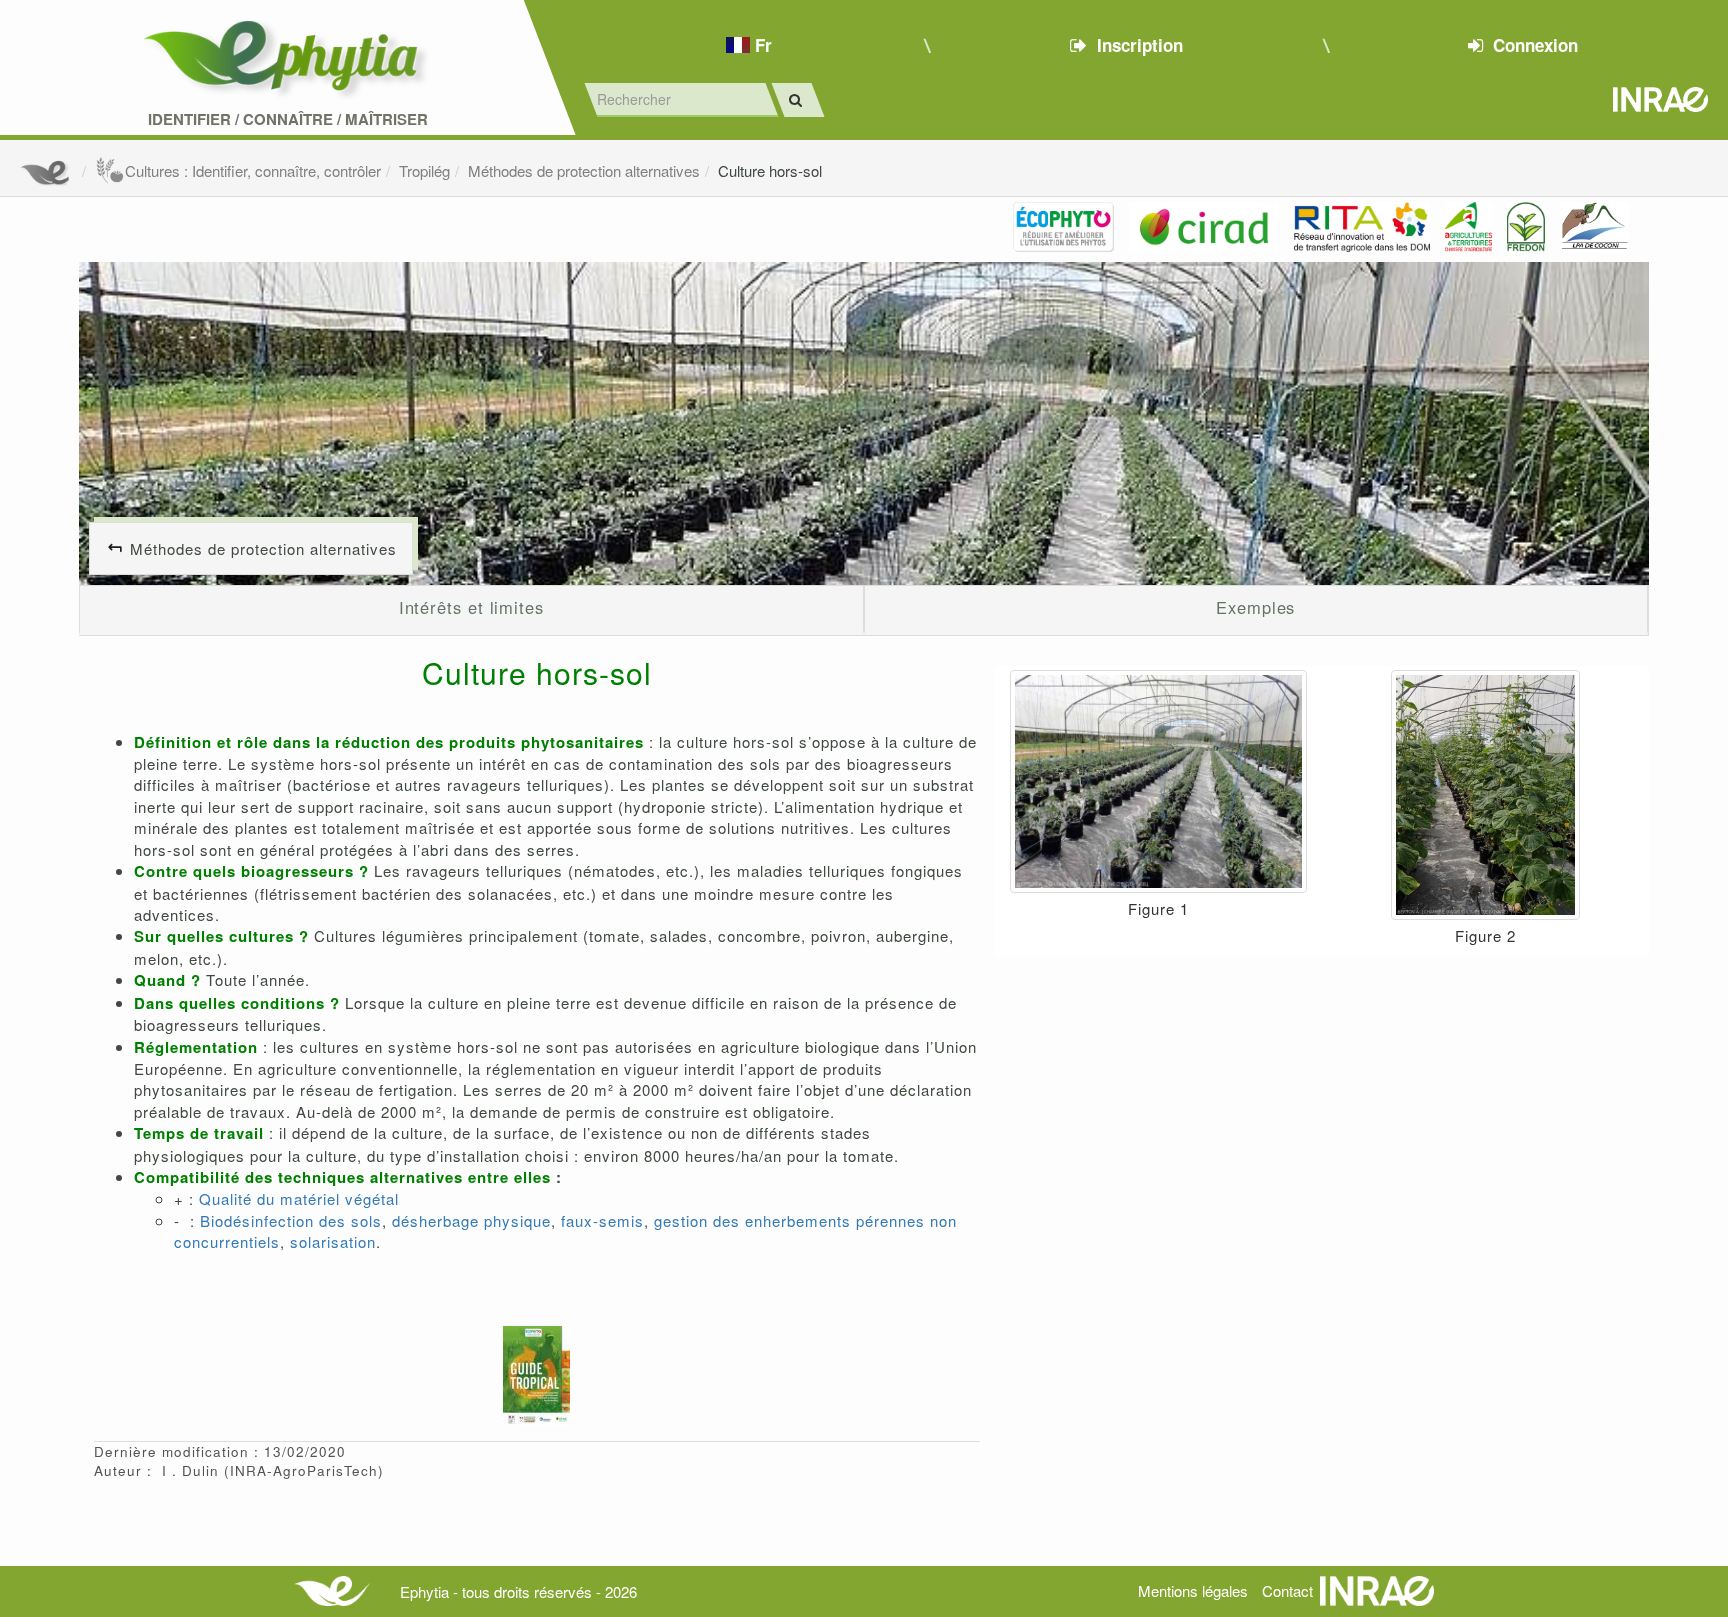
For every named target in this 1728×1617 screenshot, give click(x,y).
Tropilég (424, 170)
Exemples (1255, 607)
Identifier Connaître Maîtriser (288, 119)
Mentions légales (1193, 1590)
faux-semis (600, 1220)
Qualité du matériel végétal (299, 1198)
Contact (1287, 1590)
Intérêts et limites (471, 607)
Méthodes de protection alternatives (584, 170)
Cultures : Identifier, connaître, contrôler (253, 170)
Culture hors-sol (770, 170)
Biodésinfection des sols (291, 1220)
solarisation (333, 1241)
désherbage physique (471, 1220)
